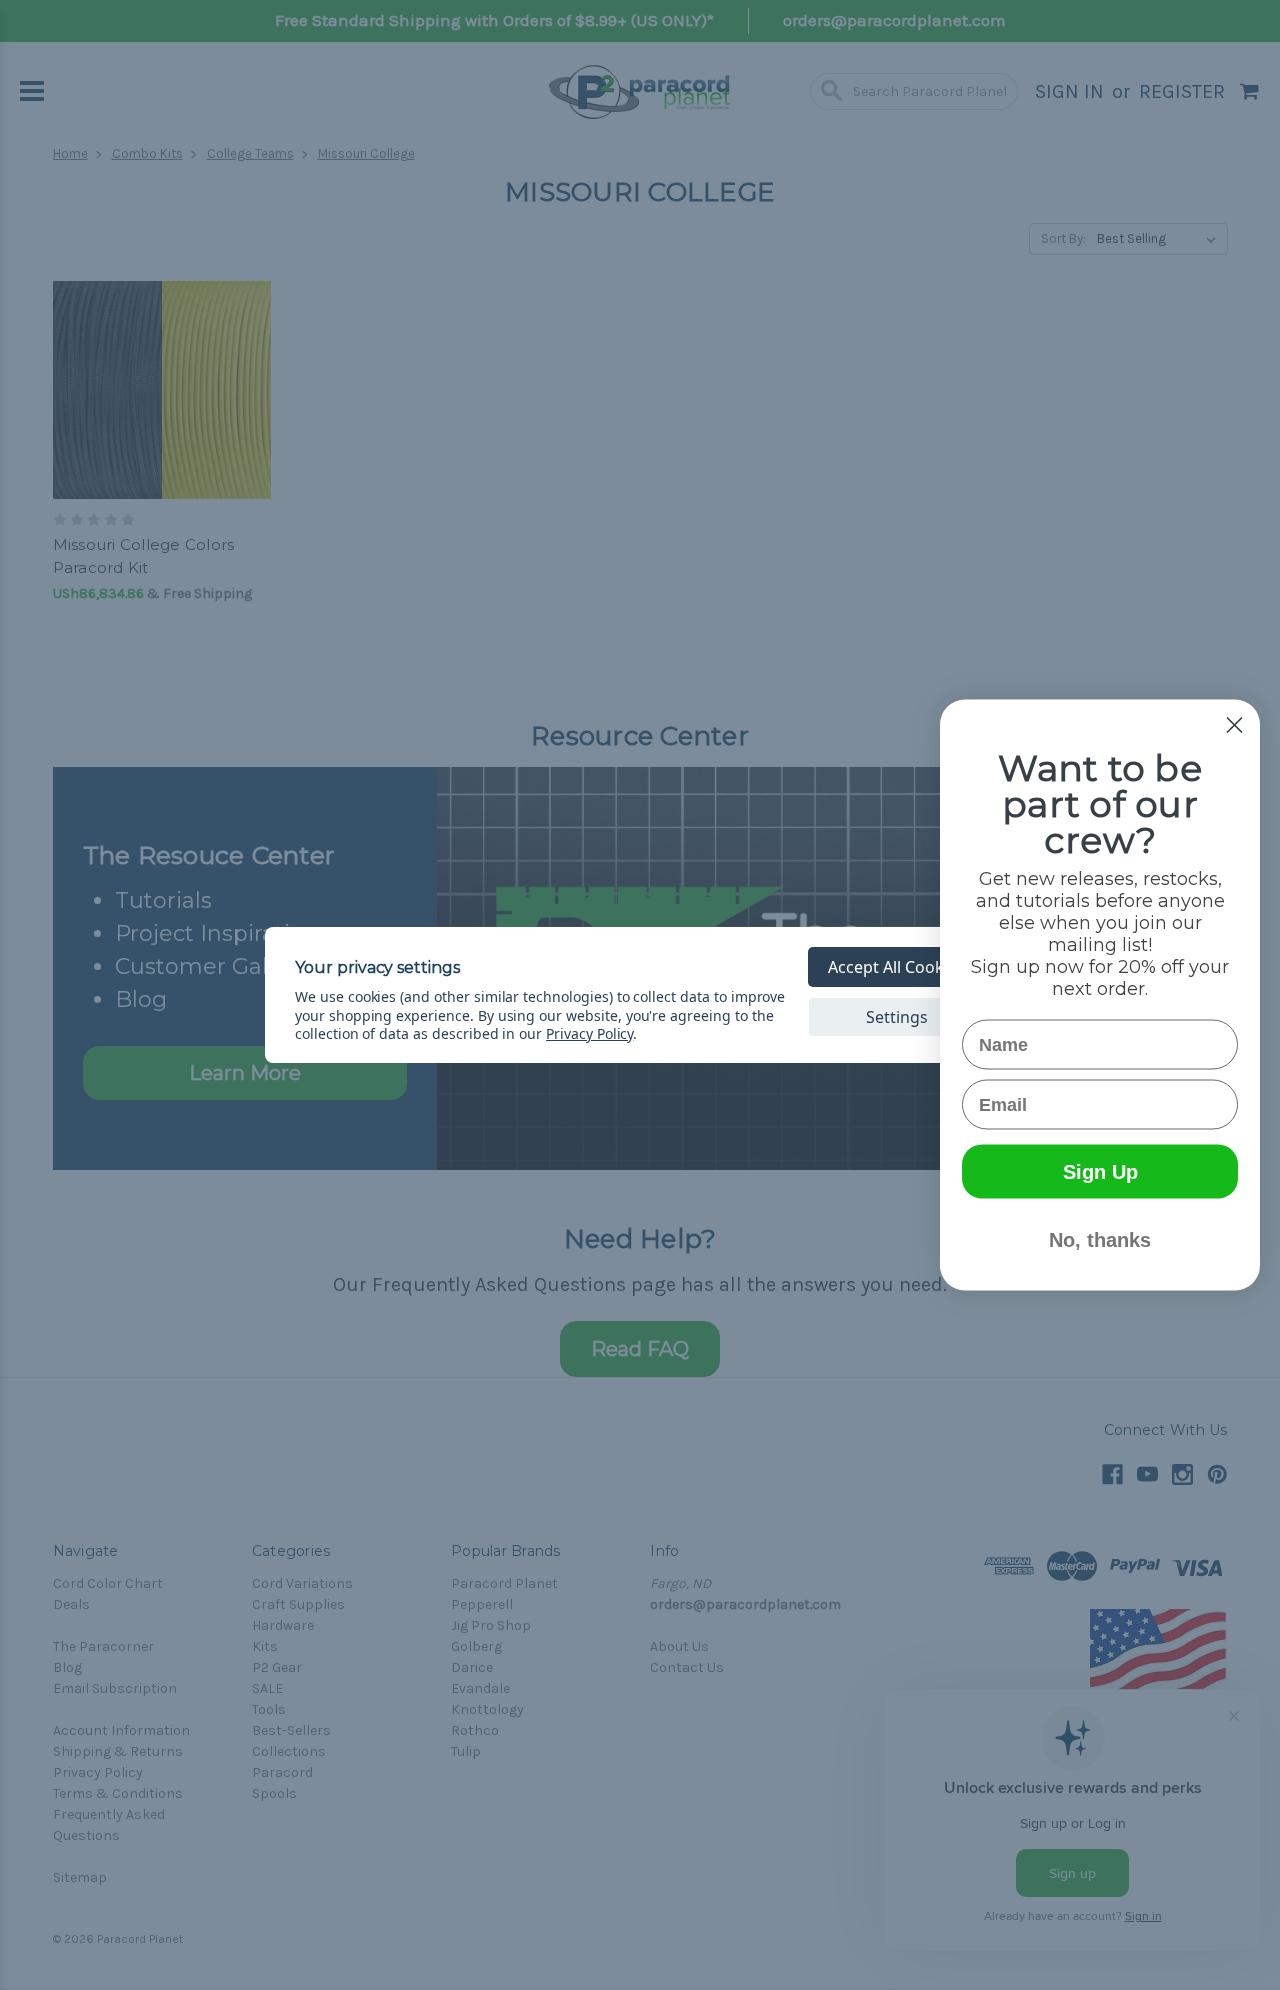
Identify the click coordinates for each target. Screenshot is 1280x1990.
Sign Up (1100, 1172)
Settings (897, 1017)
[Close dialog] (1234, 725)
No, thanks (1100, 1240)
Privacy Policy (589, 1033)
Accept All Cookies (896, 967)
